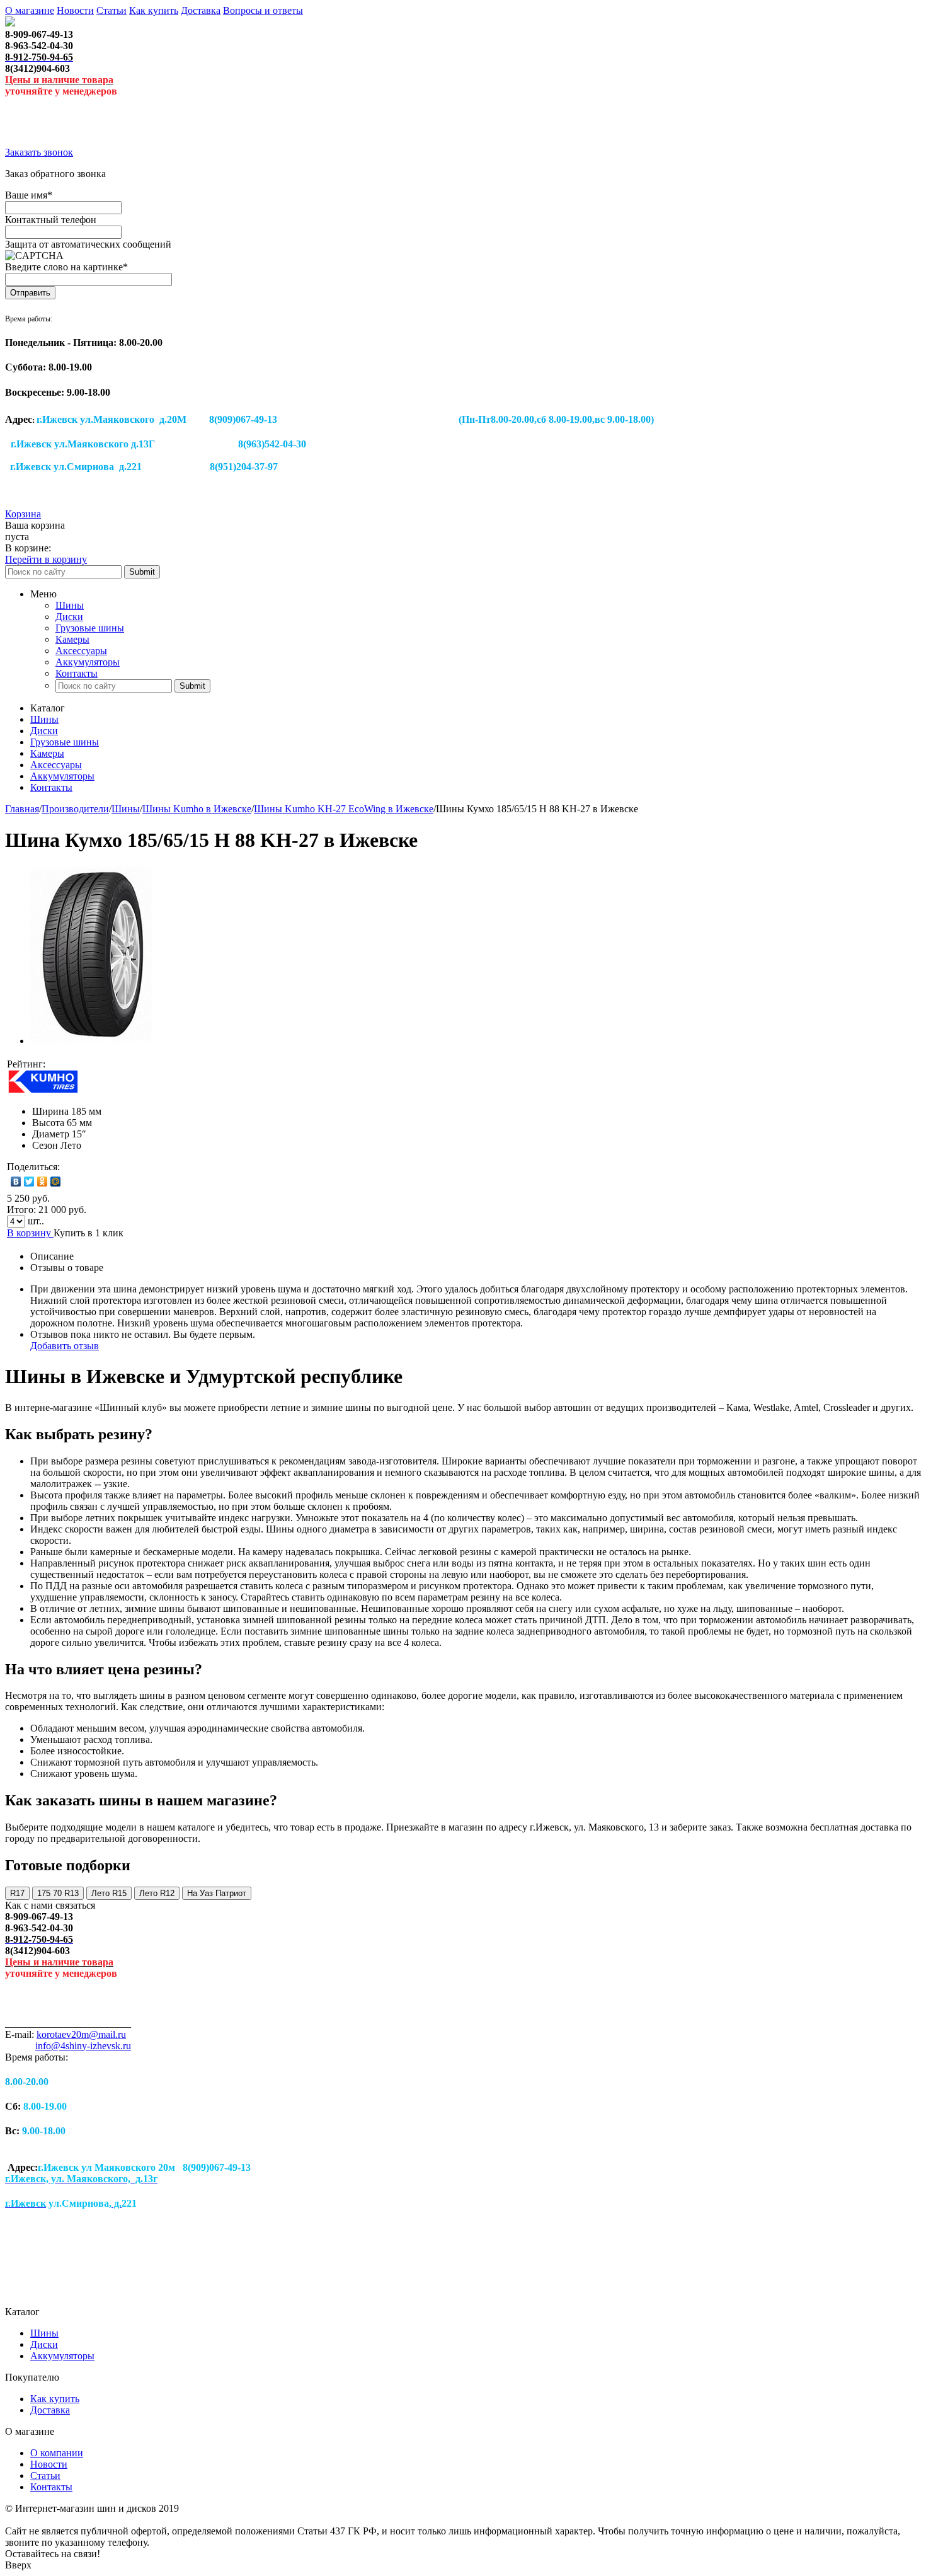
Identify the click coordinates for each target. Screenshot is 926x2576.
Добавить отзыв (65, 1346)
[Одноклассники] (43, 1182)
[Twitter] (29, 1182)
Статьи (111, 10)
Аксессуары (81, 651)
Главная (22, 809)
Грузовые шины (90, 628)
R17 (17, 1893)
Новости (75, 10)
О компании (57, 2453)
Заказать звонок (39, 152)
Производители (75, 809)
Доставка (201, 10)
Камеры (72, 639)
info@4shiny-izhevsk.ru (83, 2046)
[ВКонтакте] (16, 1182)
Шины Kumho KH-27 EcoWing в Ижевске (344, 809)
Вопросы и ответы (263, 10)
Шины (70, 605)
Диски (69, 617)
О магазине (30, 10)
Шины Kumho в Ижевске (197, 809)
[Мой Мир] (56, 1182)
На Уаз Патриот (217, 1893)
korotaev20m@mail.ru (81, 2034)
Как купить (154, 10)
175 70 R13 (58, 1893)
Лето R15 (109, 1893)
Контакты (77, 673)
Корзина (23, 514)
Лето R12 (157, 1893)
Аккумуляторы (88, 662)
